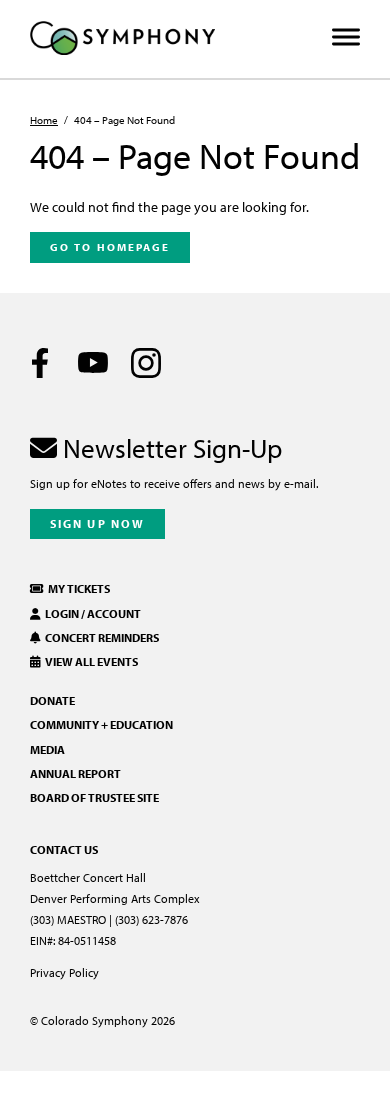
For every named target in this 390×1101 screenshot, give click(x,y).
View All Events (89, 661)
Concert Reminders (100, 637)
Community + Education (101, 724)
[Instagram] (146, 363)
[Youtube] (93, 363)
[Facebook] (40, 363)
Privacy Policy (64, 972)
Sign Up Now (97, 523)
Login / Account (91, 613)
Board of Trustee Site (94, 797)
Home (44, 120)
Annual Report (75, 773)
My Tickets (77, 588)
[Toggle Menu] (346, 37)
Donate (52, 700)
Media (47, 749)
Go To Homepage (110, 247)
